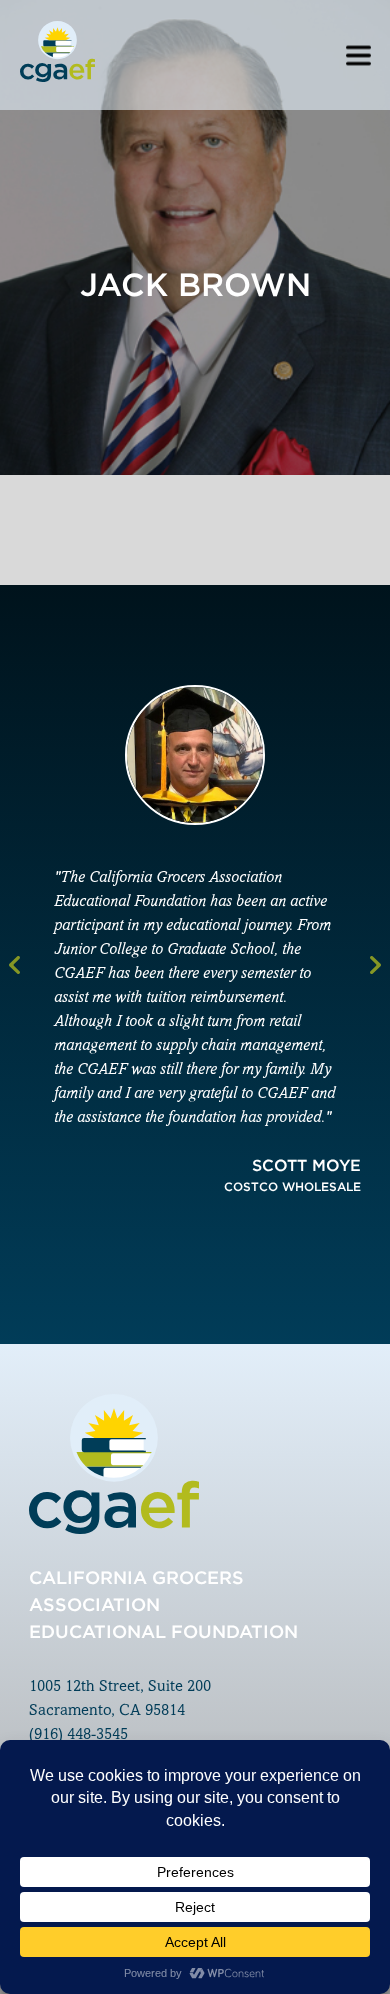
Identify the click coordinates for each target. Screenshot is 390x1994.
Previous (14, 965)
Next (376, 965)
